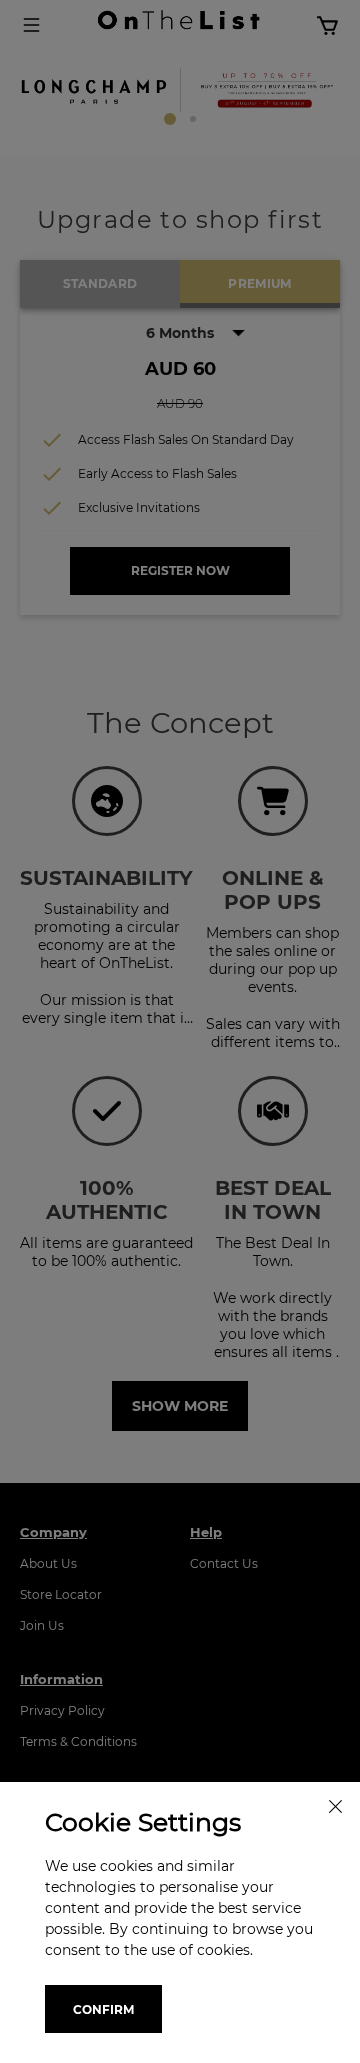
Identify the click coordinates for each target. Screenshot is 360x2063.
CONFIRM (103, 2009)
